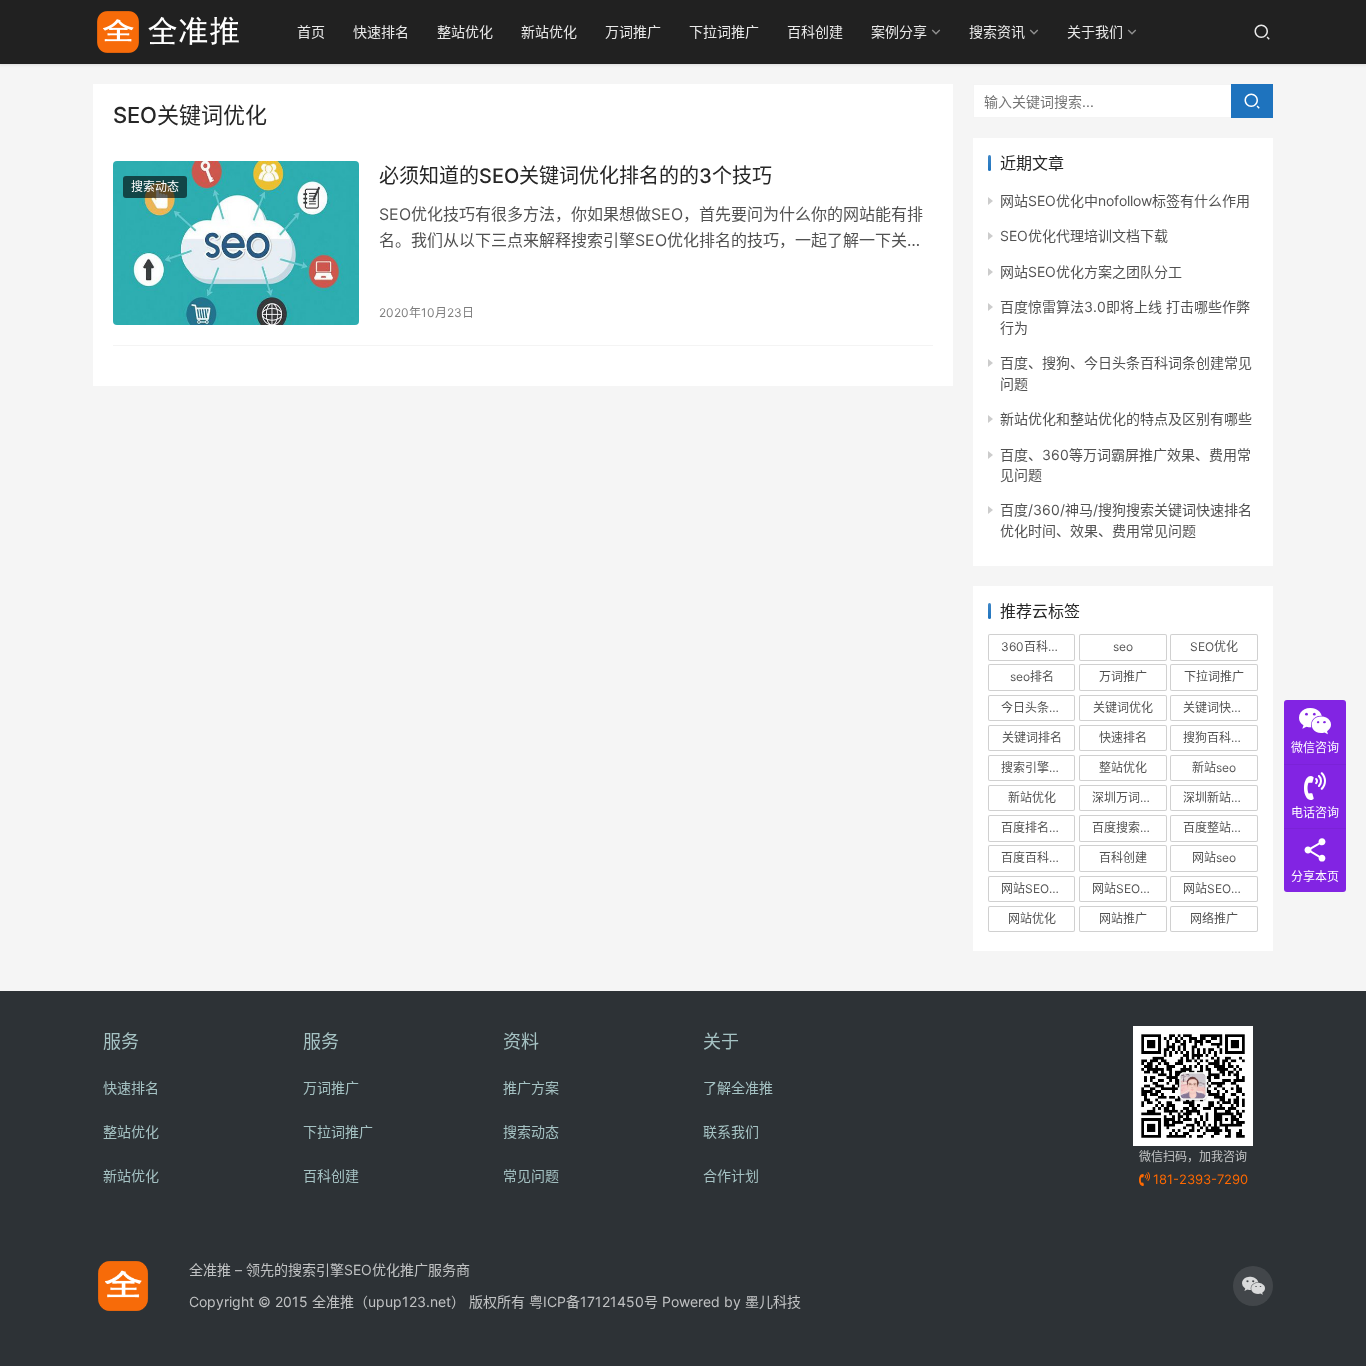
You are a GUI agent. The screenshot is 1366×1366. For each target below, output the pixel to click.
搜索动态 (155, 186)
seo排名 (1032, 676)
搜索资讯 (997, 31)
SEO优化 (1214, 646)
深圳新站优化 (1219, 797)
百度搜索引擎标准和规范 (1129, 827)
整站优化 (465, 31)
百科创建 (815, 31)
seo (1123, 646)
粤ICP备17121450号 (593, 1301)
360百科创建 (1036, 646)
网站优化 (1032, 918)
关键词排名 (1032, 737)
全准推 (333, 1301)
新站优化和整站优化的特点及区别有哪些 (1126, 418)
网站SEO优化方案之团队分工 (1091, 271)
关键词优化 (1123, 707)
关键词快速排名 (1220, 707)
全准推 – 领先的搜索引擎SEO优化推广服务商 (329, 1269)
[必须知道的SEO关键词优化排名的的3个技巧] (236, 243)
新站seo (1214, 767)
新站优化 (549, 31)
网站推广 (1123, 918)
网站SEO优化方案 (1129, 888)
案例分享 (899, 31)
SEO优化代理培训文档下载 (1084, 235)
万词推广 (633, 31)
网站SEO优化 (1037, 888)
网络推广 (1214, 918)
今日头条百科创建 (1038, 707)
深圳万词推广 (1128, 797)
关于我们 (1095, 31)
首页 (311, 31)
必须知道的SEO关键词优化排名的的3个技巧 (575, 176)
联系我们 (731, 1131)
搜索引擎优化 (1037, 767)
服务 (121, 1041)
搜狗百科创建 (1219, 737)
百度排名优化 (1037, 827)
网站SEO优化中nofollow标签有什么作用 (1125, 200)
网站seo (1214, 857)
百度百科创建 (1037, 857)
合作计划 (731, 1175)
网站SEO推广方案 (1220, 888)
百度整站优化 (1219, 827)
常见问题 (531, 1175)
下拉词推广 (724, 31)
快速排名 (381, 31)
